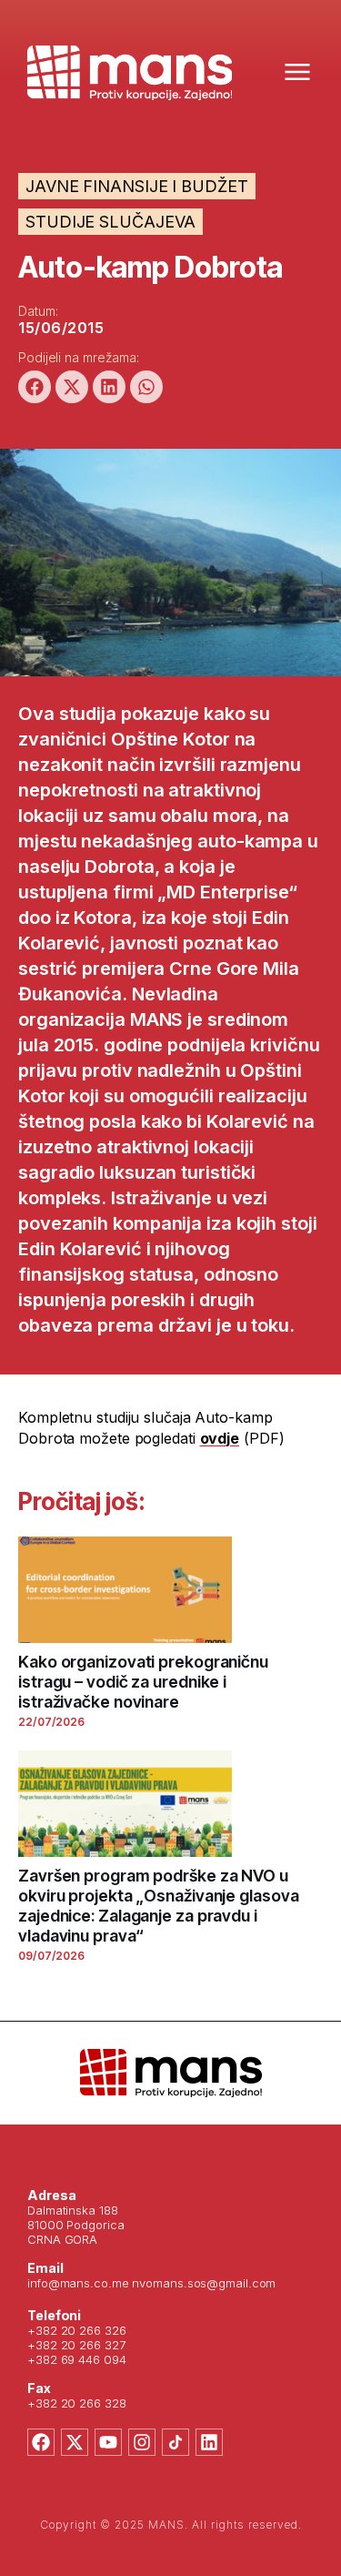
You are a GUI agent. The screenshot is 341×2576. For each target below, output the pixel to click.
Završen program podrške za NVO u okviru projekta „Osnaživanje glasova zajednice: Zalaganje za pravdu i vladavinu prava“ (158, 1906)
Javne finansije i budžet (137, 186)
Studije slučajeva (110, 222)
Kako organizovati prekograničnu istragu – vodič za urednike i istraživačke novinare (143, 1682)
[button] (35, 387)
